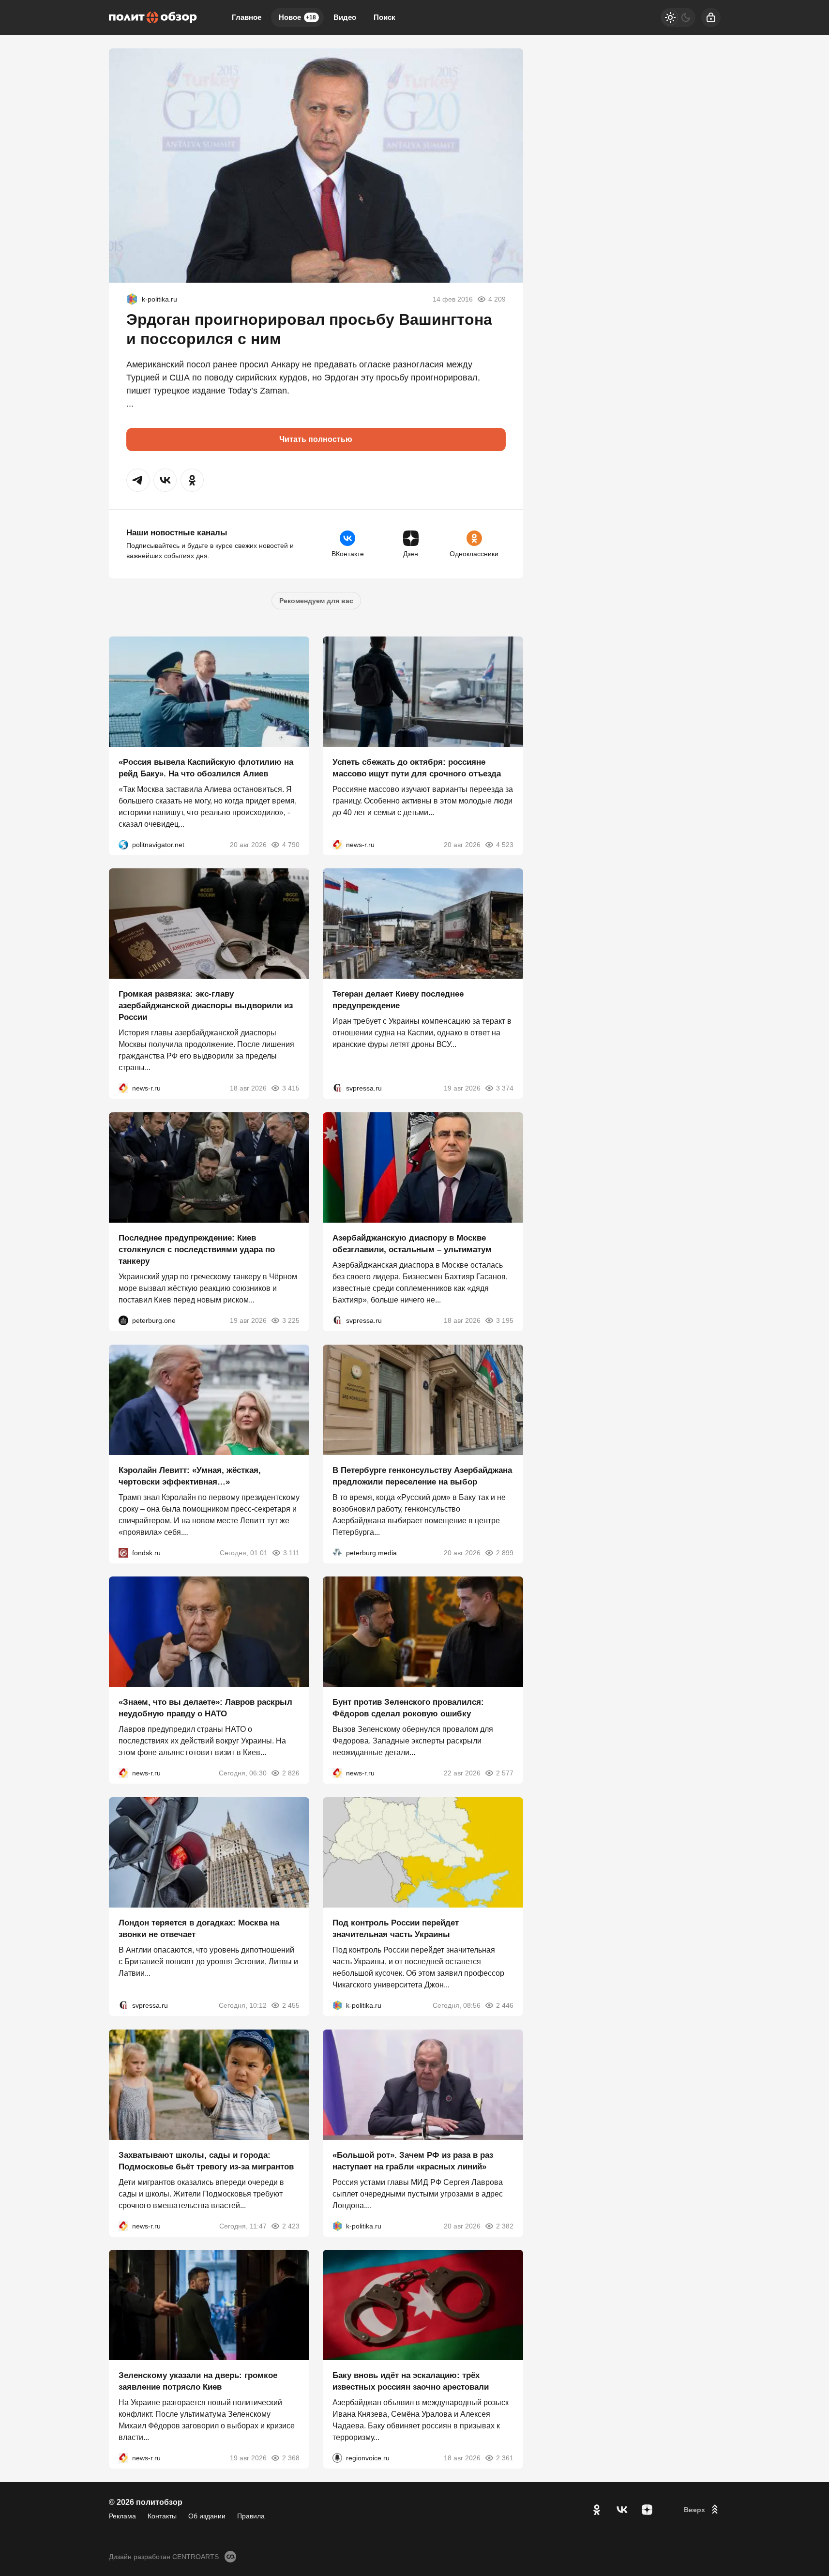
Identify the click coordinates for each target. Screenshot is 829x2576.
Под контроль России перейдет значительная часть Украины (396, 1929)
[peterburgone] (123, 1320)
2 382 (505, 2226)
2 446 (505, 2005)
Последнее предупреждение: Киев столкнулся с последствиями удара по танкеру (197, 1250)
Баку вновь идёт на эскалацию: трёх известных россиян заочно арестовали (411, 2381)
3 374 (505, 1088)
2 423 (291, 2226)
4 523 (505, 844)
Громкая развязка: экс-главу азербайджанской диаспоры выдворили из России (206, 1006)
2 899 (505, 1552)
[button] (138, 480)
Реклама (122, 2516)
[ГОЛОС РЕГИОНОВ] (337, 2458)
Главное (247, 17)
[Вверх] (702, 2510)
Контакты (162, 2516)
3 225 (291, 1320)
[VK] (622, 2510)
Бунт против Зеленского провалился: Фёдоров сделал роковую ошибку (408, 1708)
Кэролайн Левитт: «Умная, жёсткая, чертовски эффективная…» (190, 1476)
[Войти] (711, 17)
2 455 (291, 2005)
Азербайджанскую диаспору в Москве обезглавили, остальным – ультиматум (412, 1244)
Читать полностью (316, 439)
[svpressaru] (337, 1088)
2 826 (291, 1773)
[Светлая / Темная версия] (678, 17)
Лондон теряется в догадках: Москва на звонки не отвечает (199, 1929)
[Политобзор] (153, 17)
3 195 (505, 1320)
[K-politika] (132, 299)
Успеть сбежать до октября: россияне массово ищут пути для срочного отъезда (417, 767)
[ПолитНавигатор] (123, 844)
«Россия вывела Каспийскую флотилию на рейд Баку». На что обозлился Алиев (206, 767)
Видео (345, 17)
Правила (251, 2516)
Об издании (207, 2516)
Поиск (384, 17)
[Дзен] (647, 2510)
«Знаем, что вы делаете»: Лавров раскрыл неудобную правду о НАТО (205, 1708)
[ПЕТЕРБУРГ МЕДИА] (337, 1552)
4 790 (291, 844)
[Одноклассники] (597, 2510)
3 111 (291, 1552)
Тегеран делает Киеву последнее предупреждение (398, 1000)
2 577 (505, 1773)
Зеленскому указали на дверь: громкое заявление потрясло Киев (198, 2381)
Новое (297, 17)
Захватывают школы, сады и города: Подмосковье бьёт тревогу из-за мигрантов (206, 2160)
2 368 (291, 2458)
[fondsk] (123, 1552)
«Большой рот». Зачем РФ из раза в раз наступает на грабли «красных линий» (413, 2160)
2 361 (505, 2458)
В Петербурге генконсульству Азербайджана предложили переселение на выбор (422, 1476)
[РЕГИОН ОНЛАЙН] (337, 844)
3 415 (291, 1088)
